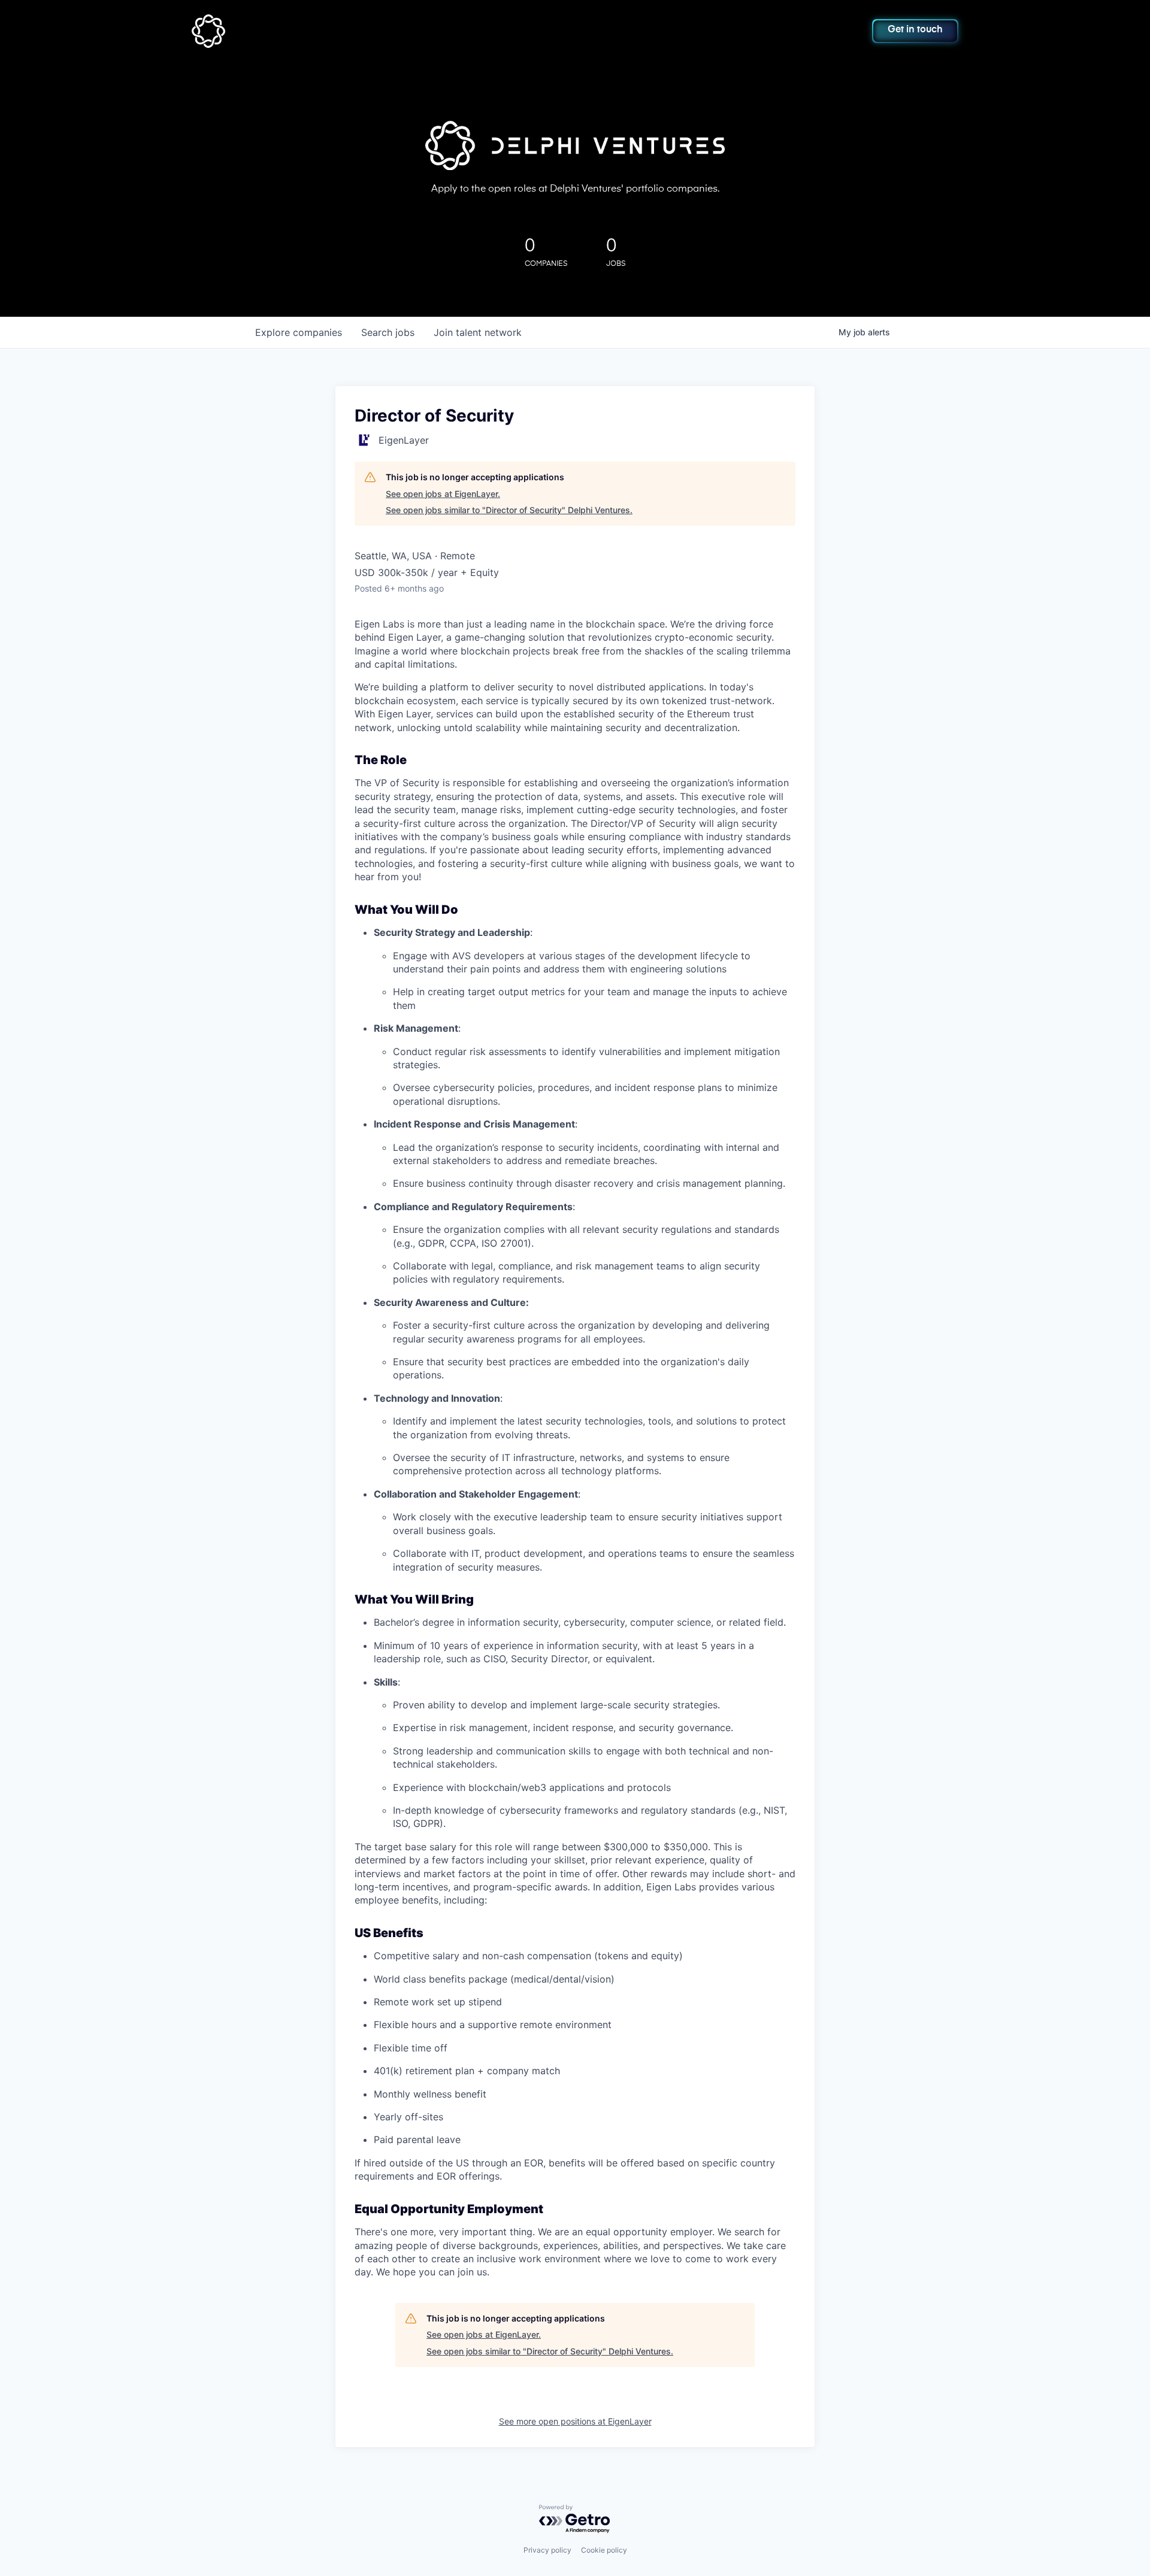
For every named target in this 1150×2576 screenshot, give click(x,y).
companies (299, 332)
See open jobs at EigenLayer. (443, 494)
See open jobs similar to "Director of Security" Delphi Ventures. (509, 510)
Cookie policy (604, 2550)
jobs (388, 332)
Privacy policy (547, 2550)
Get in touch (915, 30)
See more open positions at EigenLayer (575, 2421)
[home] (267, 31)
